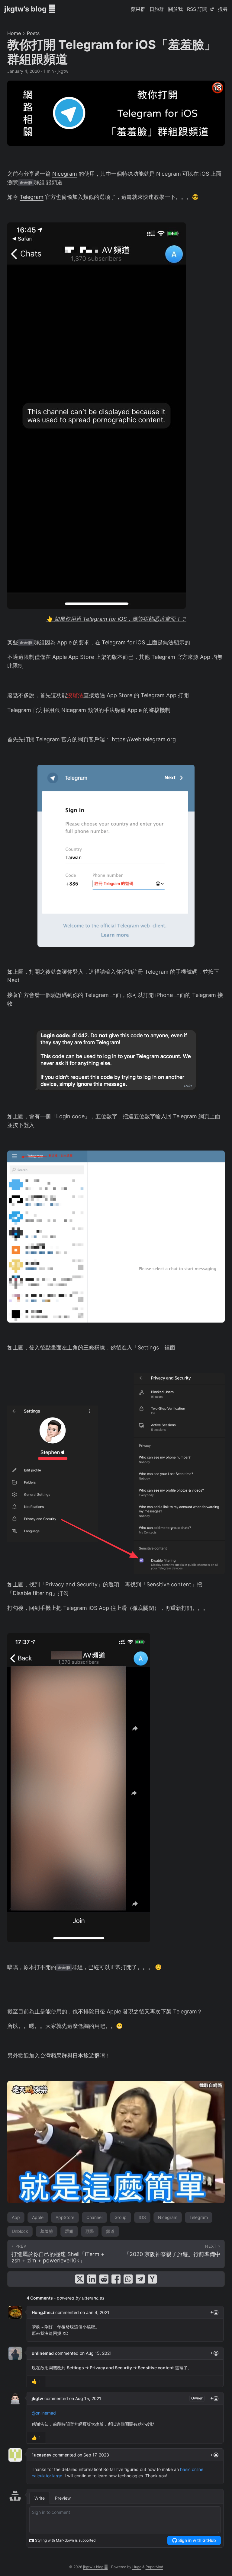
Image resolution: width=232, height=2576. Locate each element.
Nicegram (65, 174)
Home (14, 33)
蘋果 (90, 2231)
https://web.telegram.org (144, 739)
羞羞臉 (47, 2231)
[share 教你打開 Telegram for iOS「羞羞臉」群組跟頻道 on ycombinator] (152, 2279)
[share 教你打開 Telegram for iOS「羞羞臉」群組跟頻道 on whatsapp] (128, 2279)
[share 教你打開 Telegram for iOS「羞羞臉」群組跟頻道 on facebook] (116, 2279)
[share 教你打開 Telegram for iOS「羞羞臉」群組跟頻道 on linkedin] (92, 2279)
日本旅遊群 (86, 2056)
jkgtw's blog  (30, 9)
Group (121, 2217)
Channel (94, 2217)
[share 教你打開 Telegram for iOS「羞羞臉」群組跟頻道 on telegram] (140, 2279)
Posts (33, 33)
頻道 (110, 2231)
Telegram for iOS (123, 642)
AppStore (65, 2217)
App (16, 2217)
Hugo (137, 2567)
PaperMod (154, 2567)
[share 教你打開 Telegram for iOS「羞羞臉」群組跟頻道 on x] (80, 2279)
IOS (142, 2217)
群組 (69, 2231)
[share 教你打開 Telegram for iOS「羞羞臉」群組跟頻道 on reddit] (104, 2279)
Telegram (32, 197)
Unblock (20, 2231)
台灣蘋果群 (53, 2056)
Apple (38, 2217)
